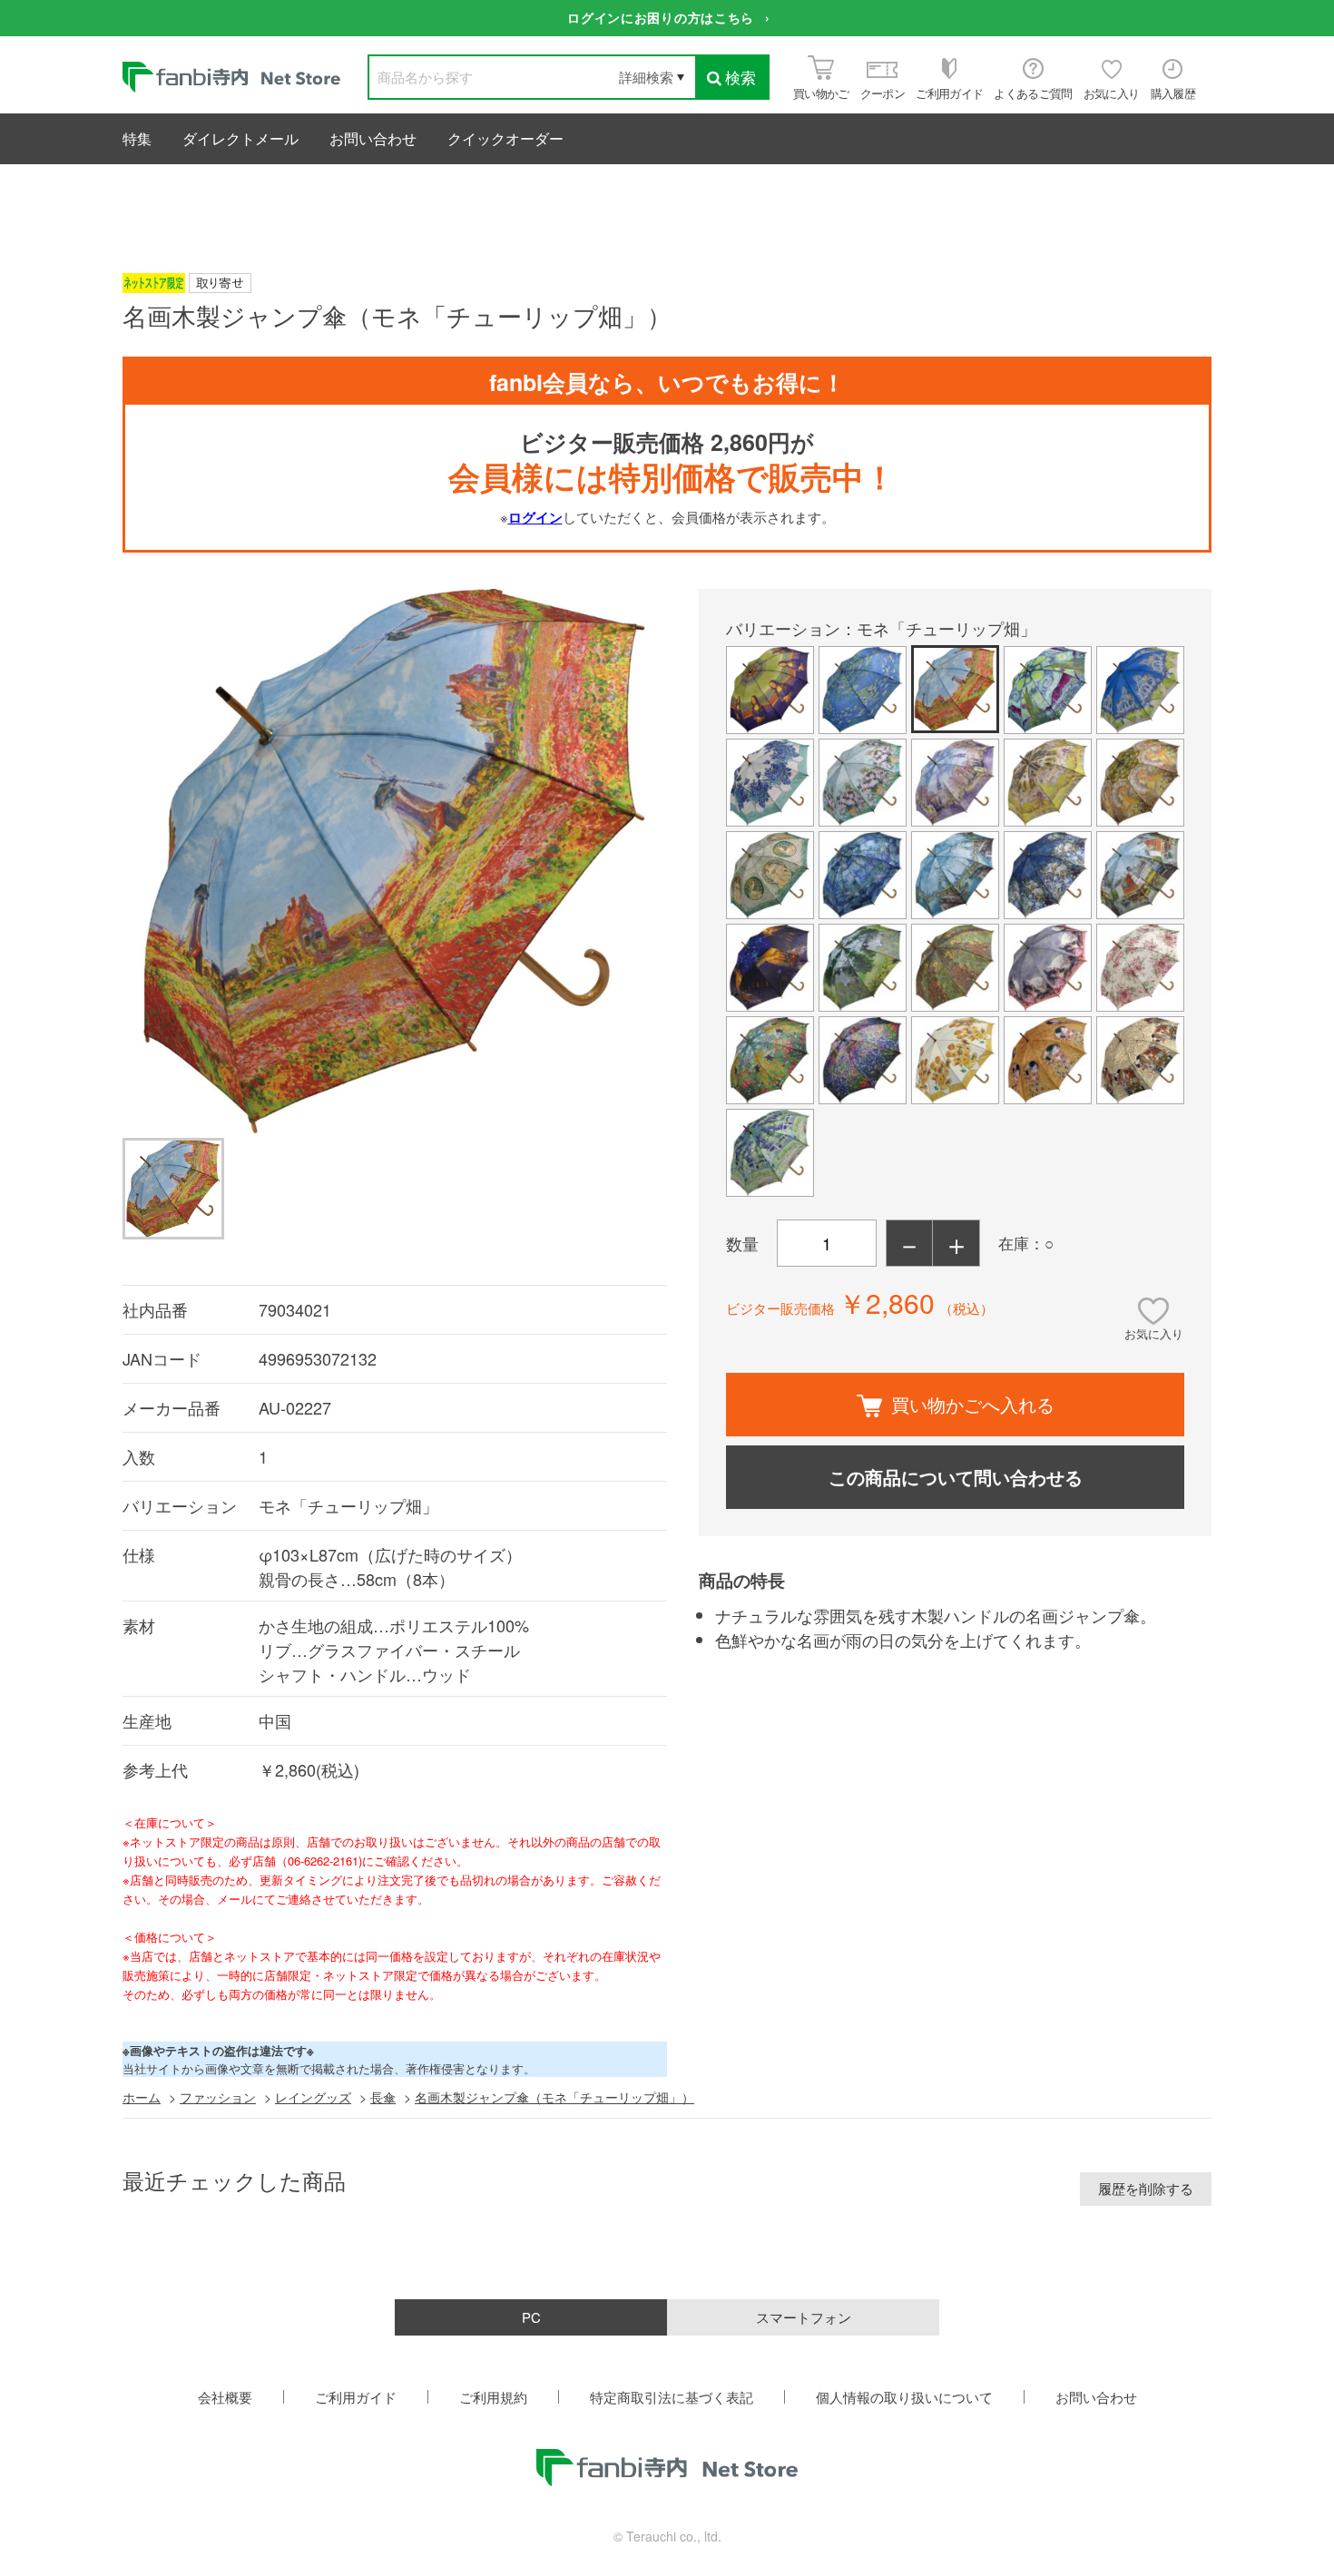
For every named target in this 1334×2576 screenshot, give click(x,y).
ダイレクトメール (240, 138)
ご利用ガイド (356, 2397)
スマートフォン (804, 2317)
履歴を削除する (1146, 2188)
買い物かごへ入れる (973, 1404)
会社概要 (225, 2397)
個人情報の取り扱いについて (904, 2397)
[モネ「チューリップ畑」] (395, 863)
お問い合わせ (373, 138)
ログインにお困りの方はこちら (661, 17)
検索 (741, 77)
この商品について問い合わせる (956, 1477)
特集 (137, 138)
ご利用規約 (493, 2397)
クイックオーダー (505, 138)
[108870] (173, 1189)
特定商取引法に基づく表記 (672, 2397)
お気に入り (1154, 1333)
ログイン (535, 517)
